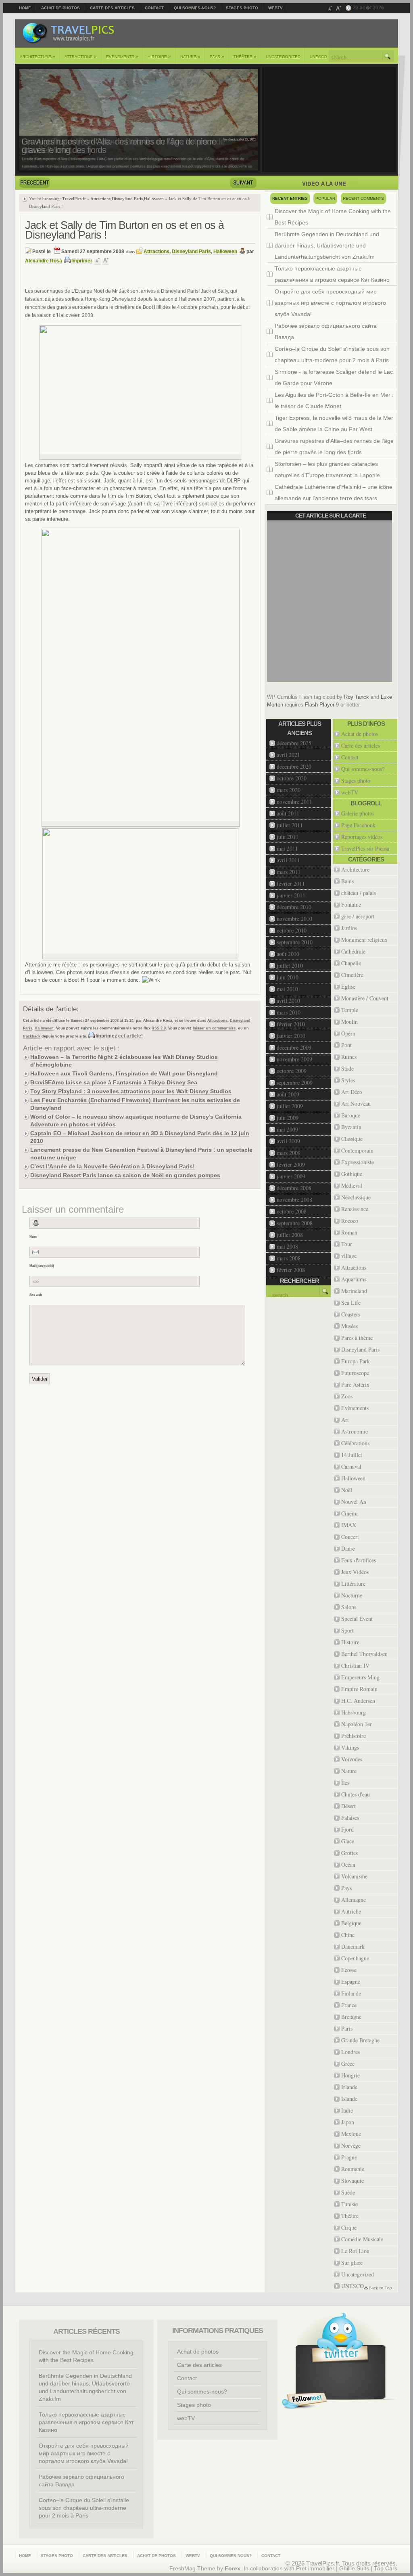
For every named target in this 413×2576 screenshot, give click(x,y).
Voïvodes (352, 1759)
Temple (350, 1010)
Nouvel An (354, 1502)
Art (345, 1420)
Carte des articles (112, 8)
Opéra (348, 1033)
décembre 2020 (294, 766)
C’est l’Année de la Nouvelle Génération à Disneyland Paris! (113, 1166)
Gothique (352, 1174)
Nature (190, 57)
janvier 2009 (291, 1176)
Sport (347, 1630)
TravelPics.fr (74, 199)
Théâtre (245, 57)
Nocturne (352, 1595)
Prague (349, 2157)
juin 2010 (288, 977)
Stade (347, 1068)
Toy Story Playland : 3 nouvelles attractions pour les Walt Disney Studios (131, 1091)
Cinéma (350, 1513)
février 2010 (291, 1024)
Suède (348, 2192)
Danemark (353, 1946)
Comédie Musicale (362, 2239)
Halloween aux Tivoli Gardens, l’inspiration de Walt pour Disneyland (124, 1073)
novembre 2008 (294, 1200)
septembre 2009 (295, 1083)
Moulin (349, 1022)
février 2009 (291, 1164)
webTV (275, 8)
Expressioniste (358, 1162)
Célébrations (355, 1443)
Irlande (349, 2087)
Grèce (348, 2064)
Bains (347, 881)
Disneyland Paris (127, 199)
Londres (350, 2052)
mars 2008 (289, 1258)
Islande (349, 2099)
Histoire (159, 57)
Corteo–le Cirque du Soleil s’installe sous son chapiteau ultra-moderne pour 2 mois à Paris (332, 354)
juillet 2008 (290, 1235)
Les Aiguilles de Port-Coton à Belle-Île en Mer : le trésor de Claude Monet (334, 400)
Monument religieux (364, 940)
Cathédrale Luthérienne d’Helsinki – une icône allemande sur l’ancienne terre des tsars (334, 493)
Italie (347, 2110)
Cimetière (352, 975)
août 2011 (288, 813)
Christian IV (355, 1665)
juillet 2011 (290, 825)
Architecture (38, 57)
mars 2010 (289, 1012)
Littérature (353, 1584)
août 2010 (288, 954)
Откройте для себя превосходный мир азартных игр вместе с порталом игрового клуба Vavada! (330, 303)
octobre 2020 (292, 778)
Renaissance (355, 1209)
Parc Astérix (355, 1384)
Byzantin (351, 1127)
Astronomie (355, 1431)
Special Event (357, 1619)
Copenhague (355, 1958)
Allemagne (354, 1900)
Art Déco (352, 1092)
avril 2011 (288, 860)
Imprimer (82, 261)
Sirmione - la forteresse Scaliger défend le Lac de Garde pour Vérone (334, 377)
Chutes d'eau (356, 1794)
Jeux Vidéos (355, 1572)
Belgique (351, 1923)
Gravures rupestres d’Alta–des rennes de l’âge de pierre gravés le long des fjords (119, 146)
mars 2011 (289, 872)
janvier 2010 (291, 1036)
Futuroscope (355, 1373)
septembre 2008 (295, 1223)
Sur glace (352, 2263)
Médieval (352, 1185)
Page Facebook (358, 825)
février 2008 (291, 1270)
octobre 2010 (292, 930)
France (349, 2005)
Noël (347, 1490)
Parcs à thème (357, 1338)
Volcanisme (354, 1876)
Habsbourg (354, 1712)
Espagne (351, 1982)
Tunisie (349, 2204)
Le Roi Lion (355, 2251)
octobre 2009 (292, 1071)
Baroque (351, 1115)
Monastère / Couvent (365, 998)
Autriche (351, 1911)
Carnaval (351, 1466)
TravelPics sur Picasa (365, 848)
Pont (346, 1045)
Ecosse (349, 1970)
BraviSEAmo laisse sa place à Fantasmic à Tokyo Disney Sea (114, 1082)
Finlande (351, 1993)
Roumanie (353, 2169)
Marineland (354, 1291)
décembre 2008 (294, 1188)
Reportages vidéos (362, 837)
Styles (348, 1080)
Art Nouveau (356, 1104)
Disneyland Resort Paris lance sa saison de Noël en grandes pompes (125, 1175)
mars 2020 (289, 790)
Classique (352, 1139)
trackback (32, 1036)
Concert (350, 1537)
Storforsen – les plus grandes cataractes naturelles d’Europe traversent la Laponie (327, 470)
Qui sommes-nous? (195, 8)
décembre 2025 (294, 743)
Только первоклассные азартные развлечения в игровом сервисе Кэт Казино (332, 274)
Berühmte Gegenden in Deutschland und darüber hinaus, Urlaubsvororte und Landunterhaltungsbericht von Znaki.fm (327, 245)
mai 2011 (287, 848)
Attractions (81, 57)
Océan (348, 1864)
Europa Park (356, 1361)
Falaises (350, 1818)
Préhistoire (354, 1736)
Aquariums (354, 1279)
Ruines (349, 1057)
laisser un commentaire (214, 1028)
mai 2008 (287, 1246)
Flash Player (320, 705)
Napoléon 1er (357, 1724)
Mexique (351, 2134)
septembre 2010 (295, 942)
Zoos (347, 1396)
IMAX (349, 1525)
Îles (345, 1783)
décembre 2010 (294, 907)
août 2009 (288, 1094)
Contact (154, 8)
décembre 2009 (294, 1047)
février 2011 (291, 883)
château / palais (359, 893)
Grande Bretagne (360, 2040)
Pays (217, 57)
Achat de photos (60, 8)
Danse (348, 1548)
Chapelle (351, 963)
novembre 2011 (294, 802)
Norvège (351, 2145)
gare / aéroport (358, 916)
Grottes (349, 1853)
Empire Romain (359, 1689)
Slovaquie (353, 2181)
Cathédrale (353, 951)
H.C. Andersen (358, 1701)
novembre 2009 (294, 1059)
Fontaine (351, 904)
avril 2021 (288, 755)
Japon (348, 2122)
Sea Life (351, 1303)
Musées (349, 1326)
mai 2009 (287, 1129)
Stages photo (242, 8)
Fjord (347, 1829)
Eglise (348, 986)
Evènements (122, 57)
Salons (349, 1607)
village (349, 1256)
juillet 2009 (290, 1106)
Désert (348, 1806)
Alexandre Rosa (44, 261)
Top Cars (386, 2569)
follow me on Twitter (305, 2401)
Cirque (349, 2227)
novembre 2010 (294, 919)
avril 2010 (288, 1001)
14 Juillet (352, 1455)
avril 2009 (288, 1141)
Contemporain (357, 1150)
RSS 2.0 (159, 1028)
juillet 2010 (290, 965)
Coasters (351, 1314)
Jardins (349, 928)
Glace (348, 1841)
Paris (347, 2028)
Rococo (350, 1221)
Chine (348, 1935)
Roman (349, 1232)
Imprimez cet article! (119, 1036)
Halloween (154, 199)
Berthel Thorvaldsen (364, 1654)
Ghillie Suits (354, 2569)
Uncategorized (283, 57)
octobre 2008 (292, 1211)
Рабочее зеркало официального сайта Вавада (326, 331)
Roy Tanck (357, 697)
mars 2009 (289, 1153)
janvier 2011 (291, 895)
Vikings (350, 1747)
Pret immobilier (315, 2569)
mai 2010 (287, 989)
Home (25, 8)
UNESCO (318, 57)
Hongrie (350, 2075)
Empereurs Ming (360, 1677)
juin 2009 (288, 1118)
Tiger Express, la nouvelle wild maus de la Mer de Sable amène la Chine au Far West (334, 423)
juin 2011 (288, 837)
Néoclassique (356, 1197)
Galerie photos (358, 813)
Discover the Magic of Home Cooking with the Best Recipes (333, 217)
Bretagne (351, 2017)
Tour (347, 1244)
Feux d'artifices (359, 1560)
